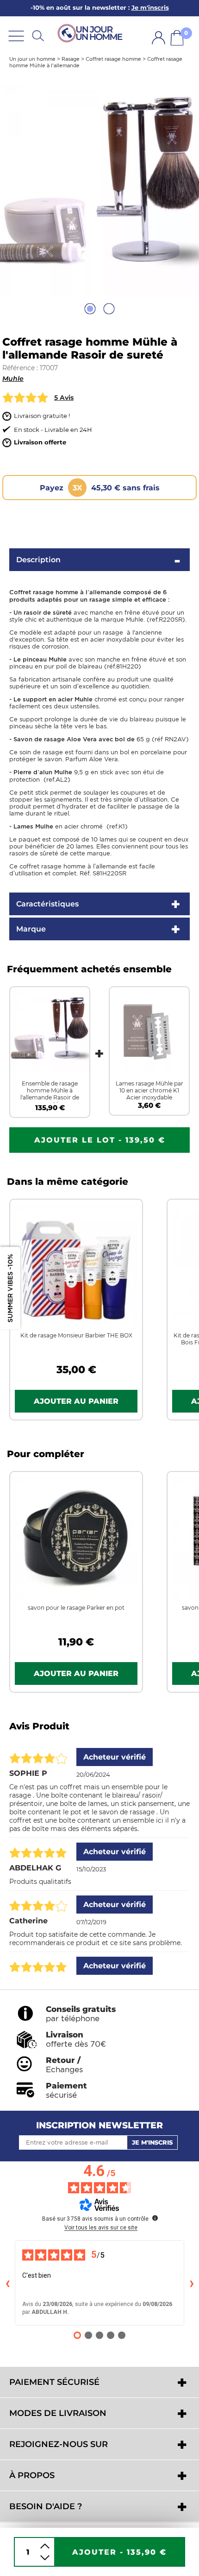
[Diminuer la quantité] (45, 2558)
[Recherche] (38, 35)
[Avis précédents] (7, 2283)
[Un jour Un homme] (92, 33)
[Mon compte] (159, 38)
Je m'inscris (152, 2142)
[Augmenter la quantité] (45, 2546)
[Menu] (16, 35)
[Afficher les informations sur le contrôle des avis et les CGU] (155, 2218)
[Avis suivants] (192, 2283)
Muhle (13, 379)
